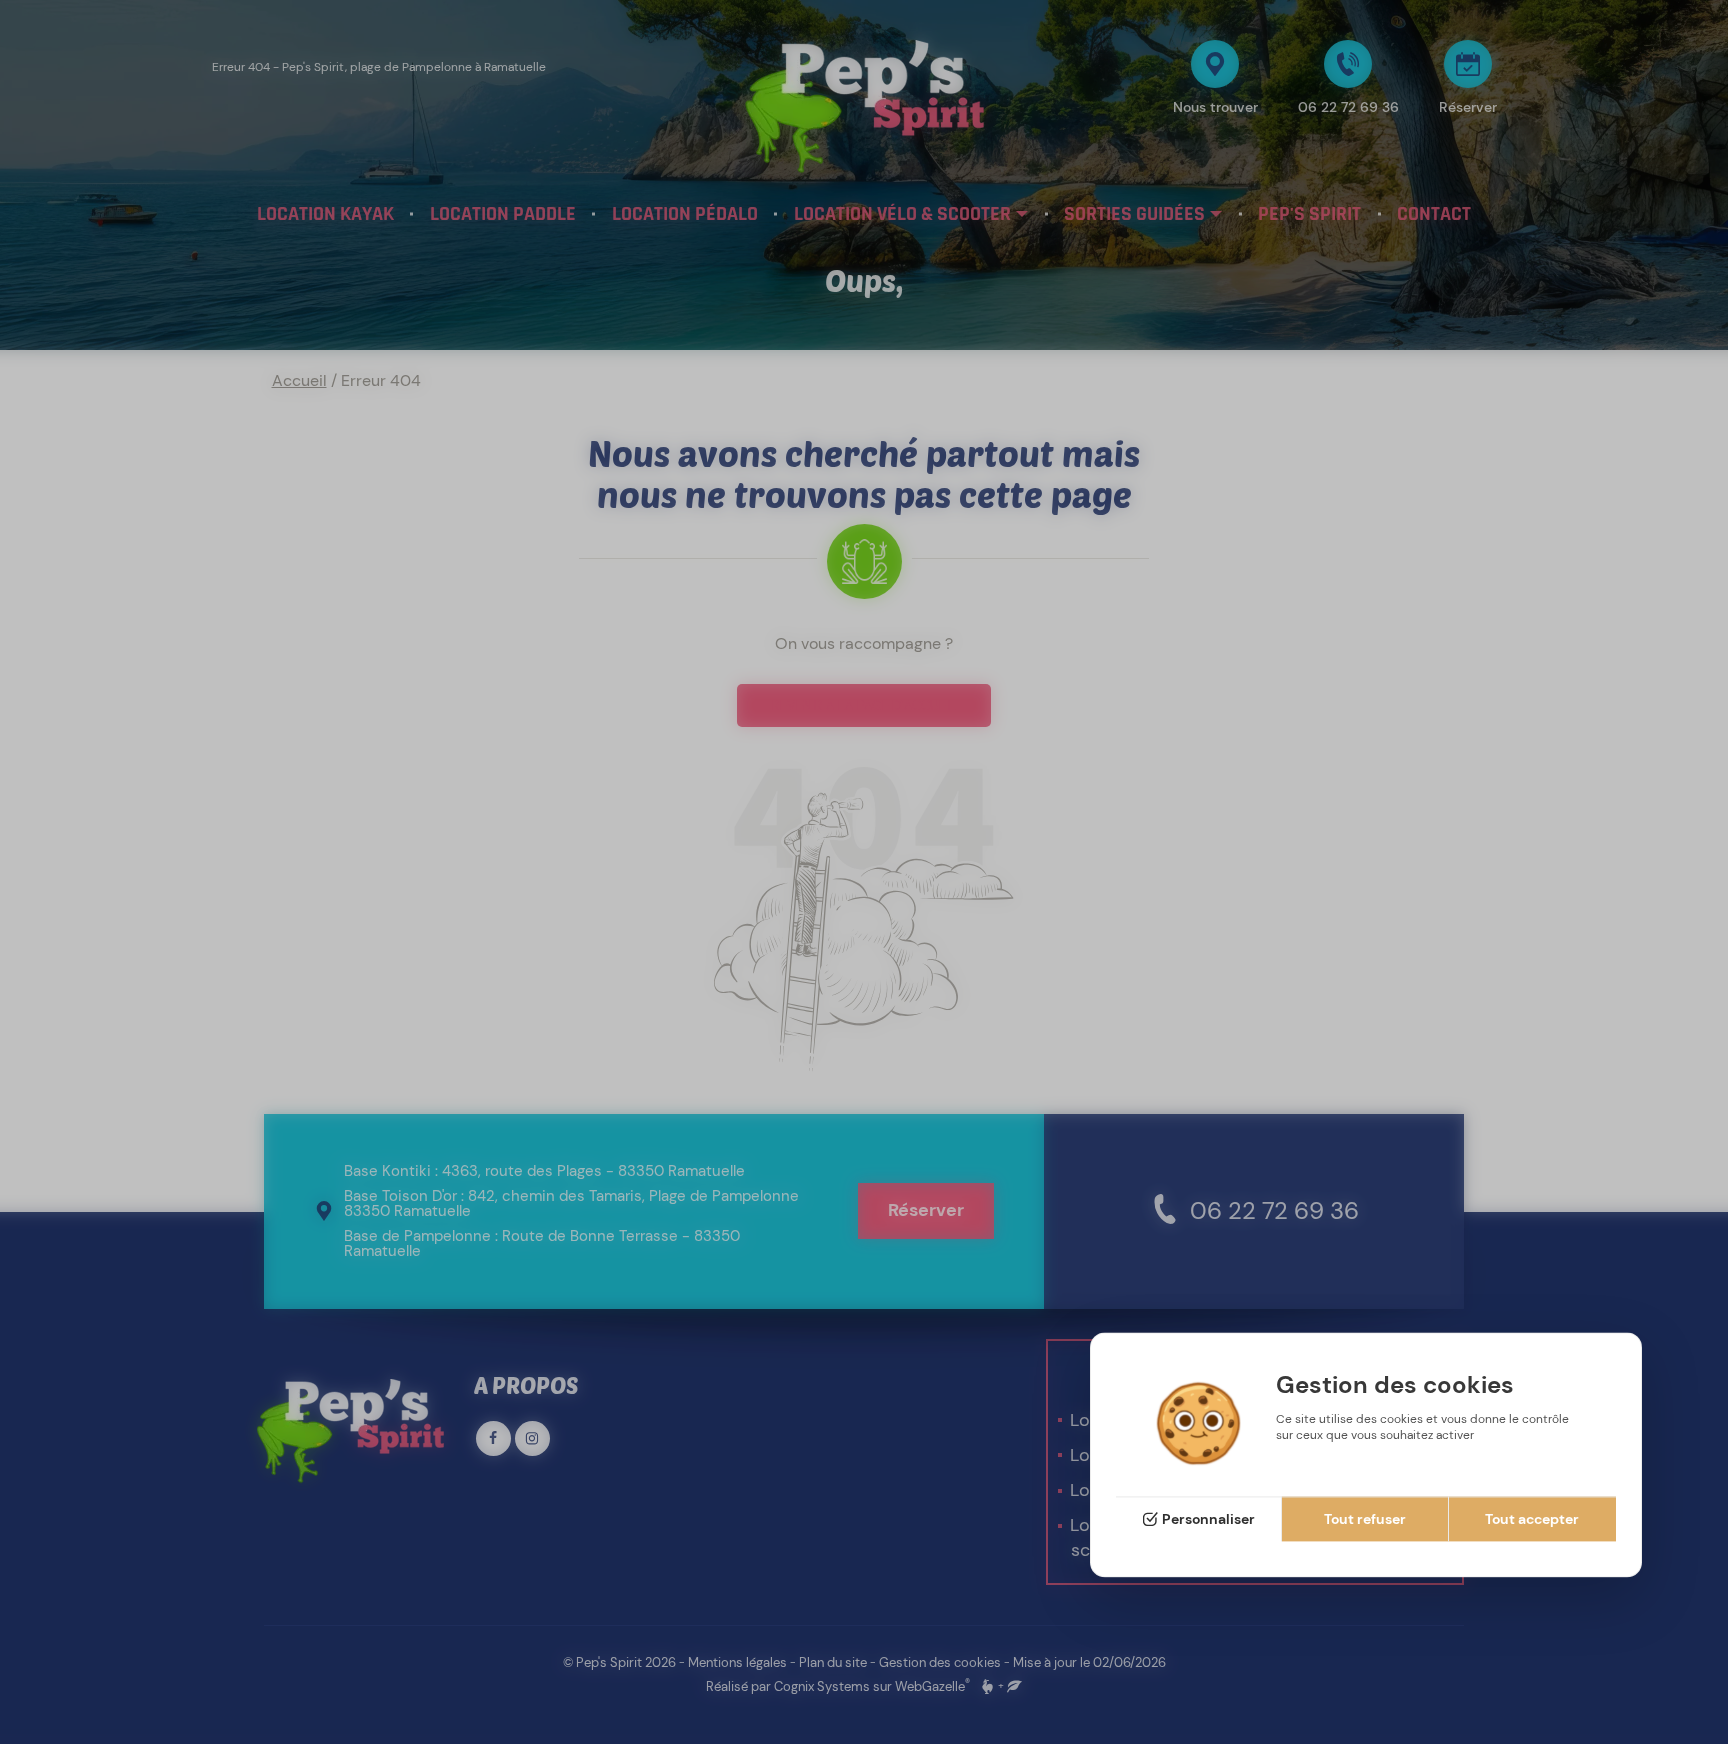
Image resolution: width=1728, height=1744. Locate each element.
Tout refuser (1365, 1520)
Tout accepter (1532, 1520)
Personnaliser (1208, 1520)
